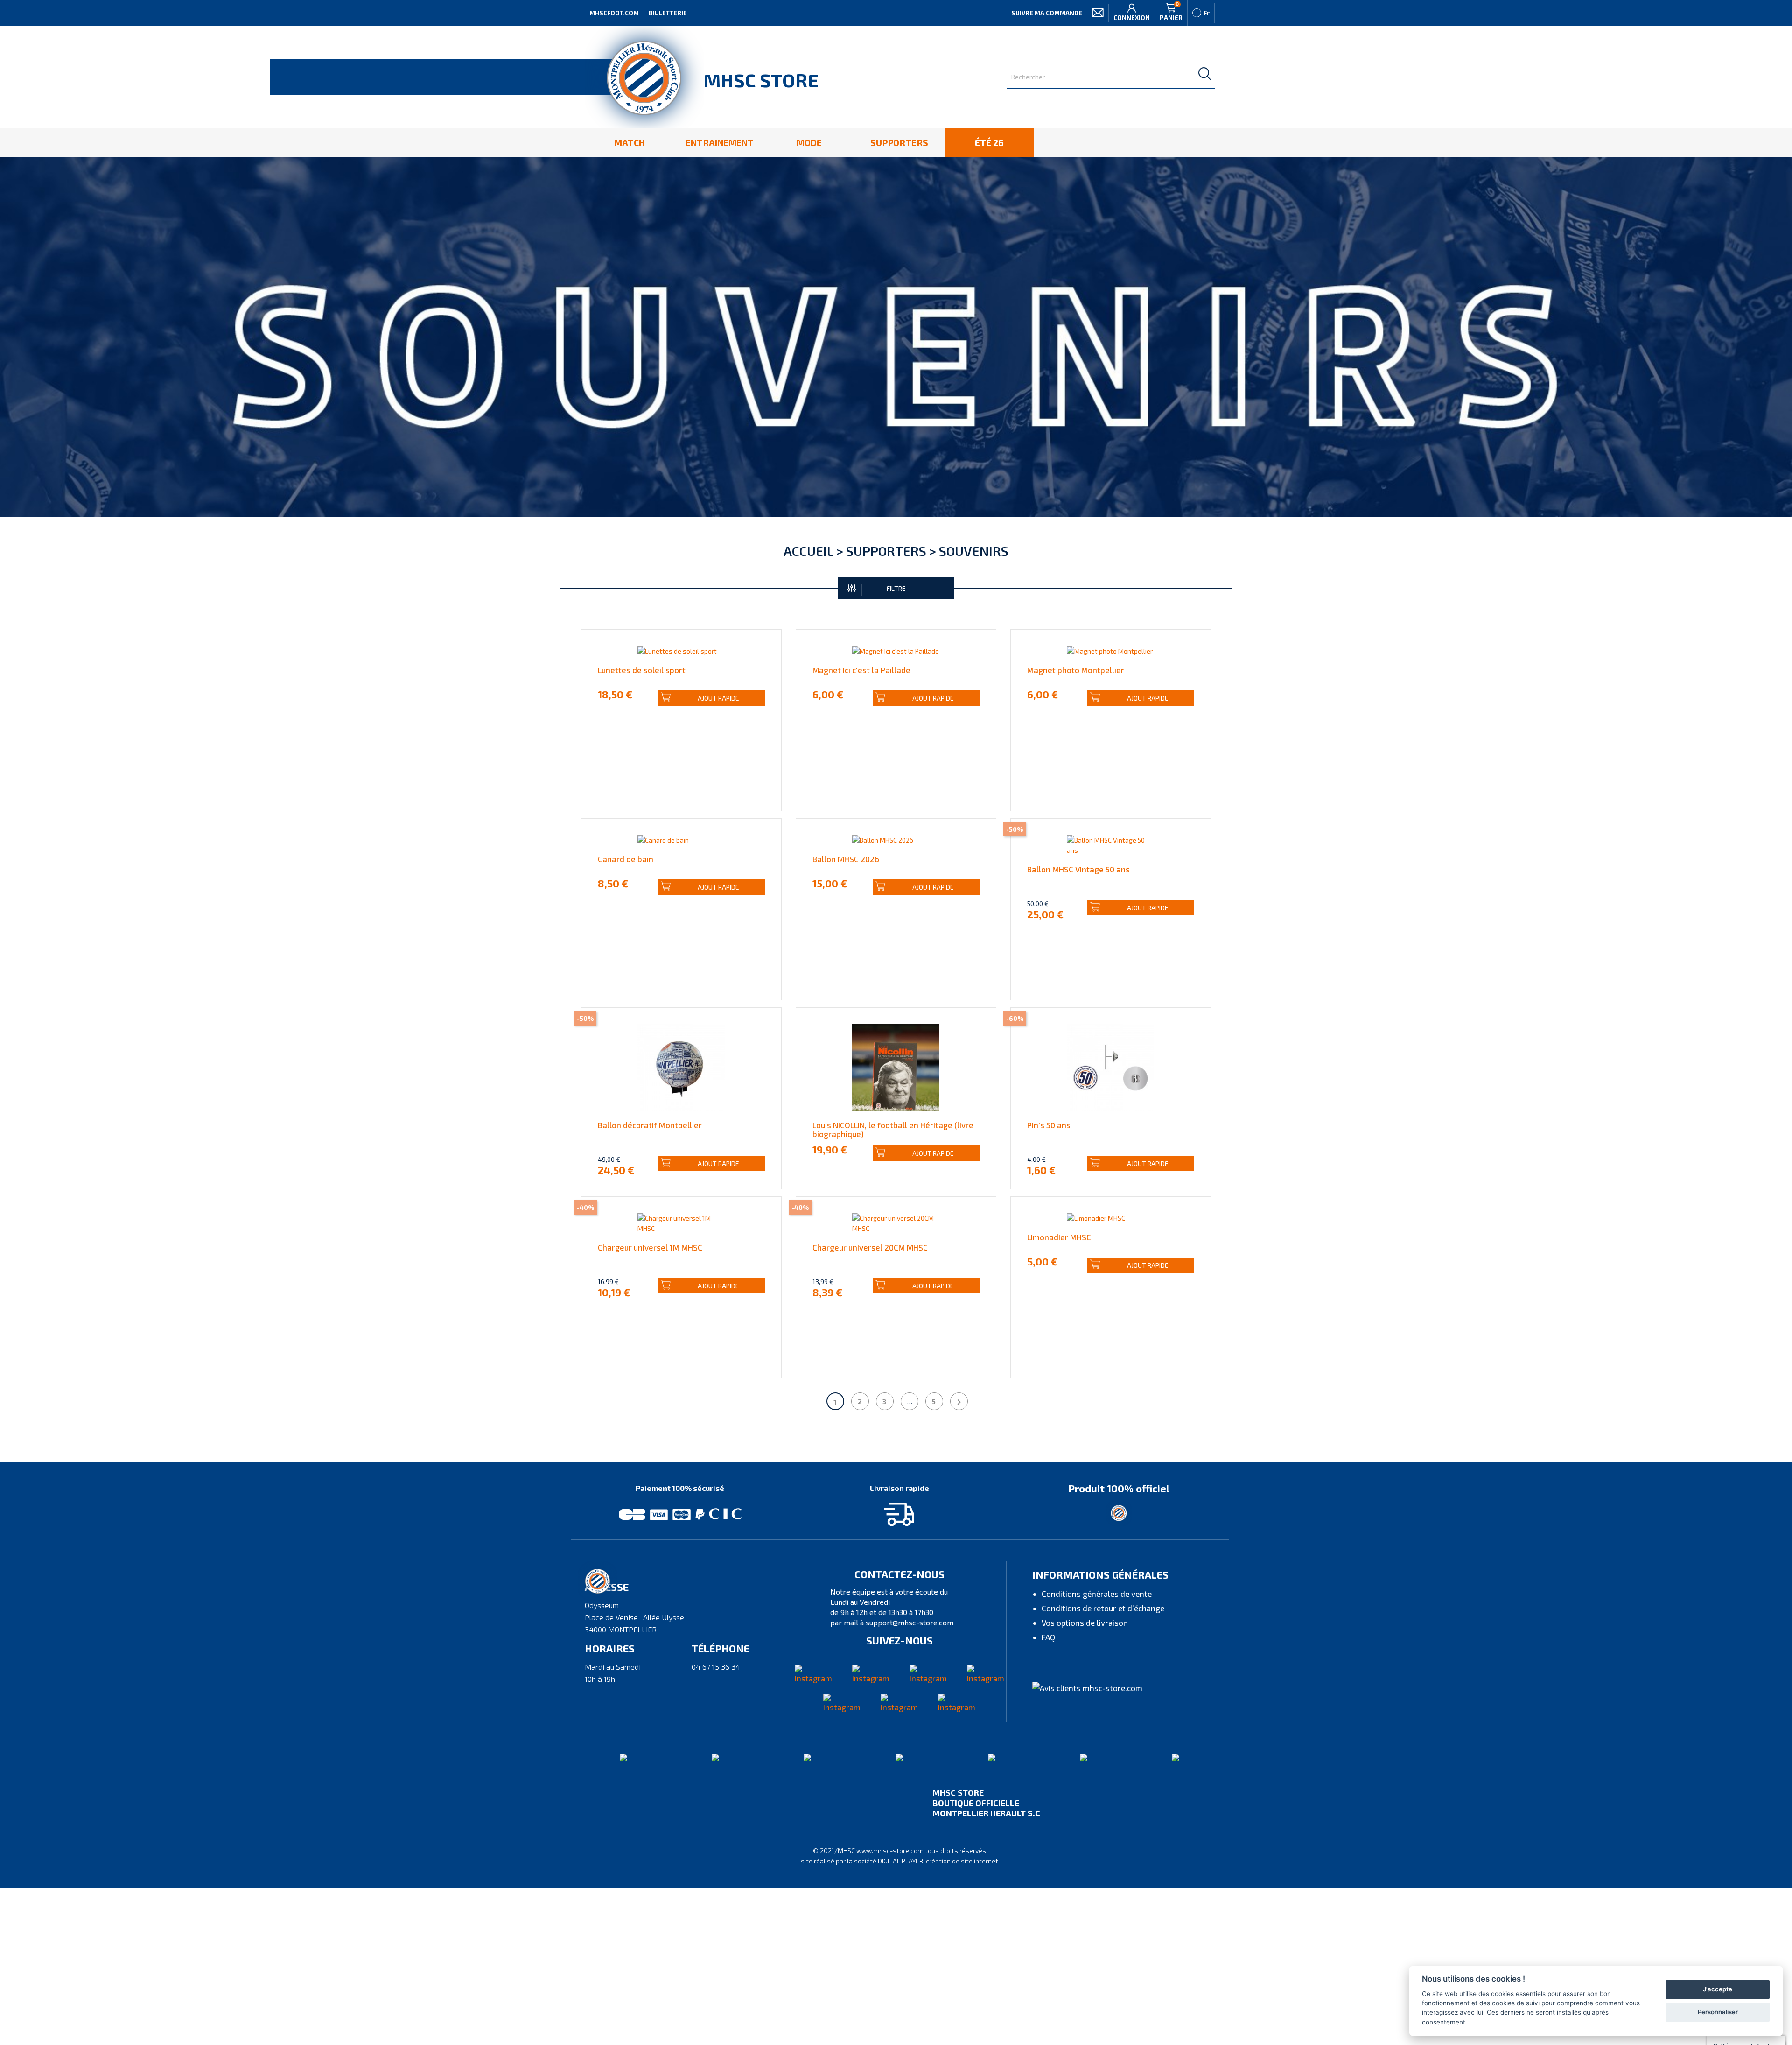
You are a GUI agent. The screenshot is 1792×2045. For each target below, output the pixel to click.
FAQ (1048, 1637)
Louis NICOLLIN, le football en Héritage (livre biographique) (893, 1129)
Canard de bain (626, 859)
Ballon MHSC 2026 (846, 859)
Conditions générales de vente (1097, 1594)
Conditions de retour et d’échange (1103, 1608)
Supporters (886, 551)
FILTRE (896, 588)
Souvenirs (974, 551)
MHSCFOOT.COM (614, 13)
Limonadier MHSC (1059, 1237)
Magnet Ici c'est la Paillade (861, 670)
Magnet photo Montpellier (1076, 670)
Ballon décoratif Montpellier (650, 1125)
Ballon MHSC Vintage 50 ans (1078, 869)
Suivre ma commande (1047, 13)
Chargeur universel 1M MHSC (650, 1247)
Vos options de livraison (1085, 1623)
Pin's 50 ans (1049, 1125)
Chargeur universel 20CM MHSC (870, 1247)
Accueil (808, 551)
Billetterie (668, 13)
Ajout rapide (718, 698)
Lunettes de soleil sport (642, 670)
